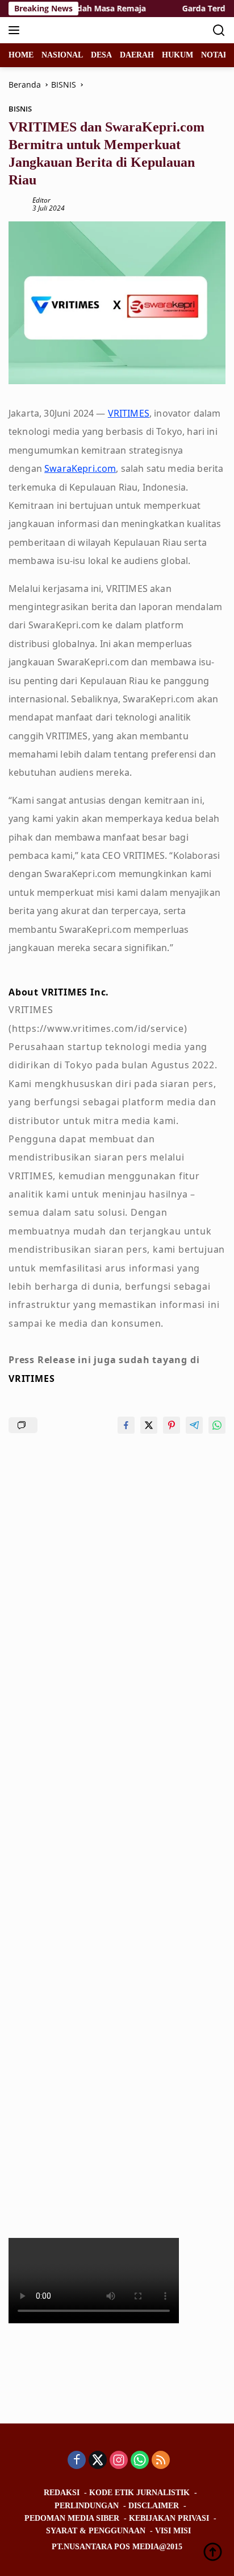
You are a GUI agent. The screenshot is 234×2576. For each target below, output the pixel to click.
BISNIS (20, 109)
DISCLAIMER (154, 2506)
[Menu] (16, 30)
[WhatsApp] (140, 2461)
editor (41, 200)
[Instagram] (119, 2461)
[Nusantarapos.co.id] (85, 30)
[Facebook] (77, 2461)
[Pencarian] (219, 30)
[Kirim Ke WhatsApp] (217, 1425)
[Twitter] (98, 2461)
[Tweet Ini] (149, 1425)
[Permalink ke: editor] (18, 203)
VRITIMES (129, 413)
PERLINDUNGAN (87, 2506)
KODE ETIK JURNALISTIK (139, 2493)
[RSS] (161, 2461)
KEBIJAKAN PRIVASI (169, 2518)
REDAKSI (62, 2493)
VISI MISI (173, 2531)
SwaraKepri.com (80, 468)
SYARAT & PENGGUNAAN (96, 2531)
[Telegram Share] (194, 1425)
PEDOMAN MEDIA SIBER (72, 2518)
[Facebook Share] (126, 1425)
